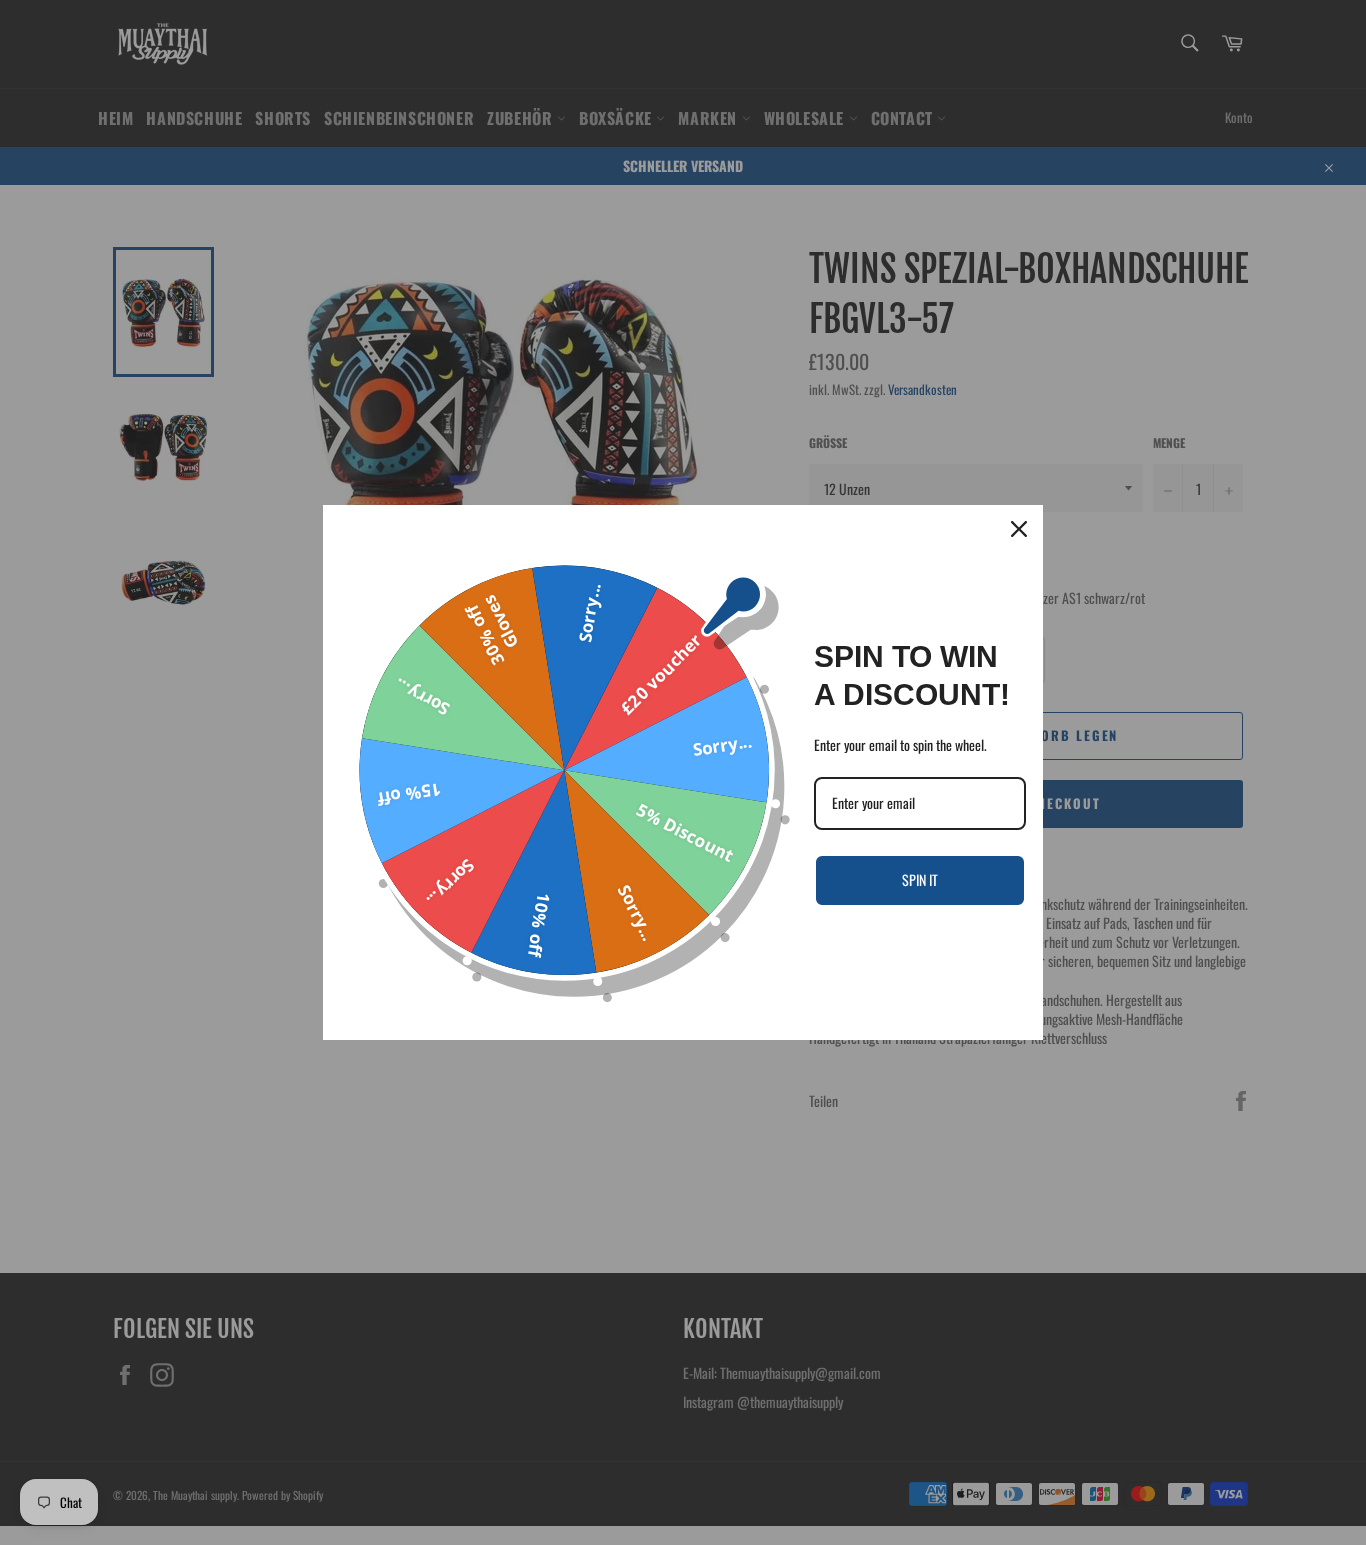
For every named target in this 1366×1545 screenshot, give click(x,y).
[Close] (1019, 529)
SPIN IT (920, 879)
